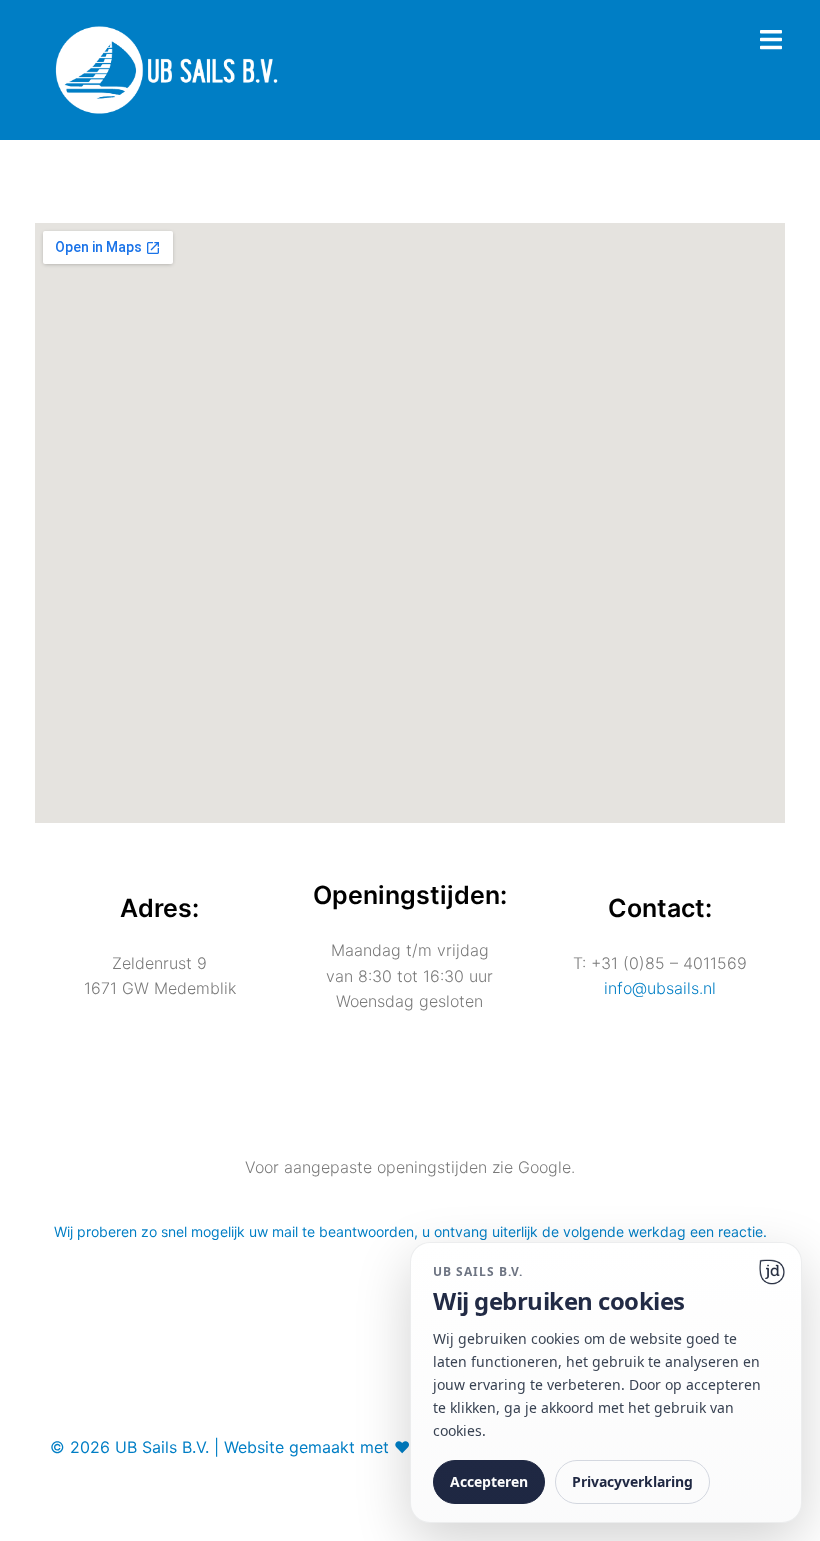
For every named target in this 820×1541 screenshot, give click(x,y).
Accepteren (489, 1481)
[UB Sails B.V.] (166, 68)
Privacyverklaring (632, 1481)
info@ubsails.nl (660, 988)
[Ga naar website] (772, 1272)
